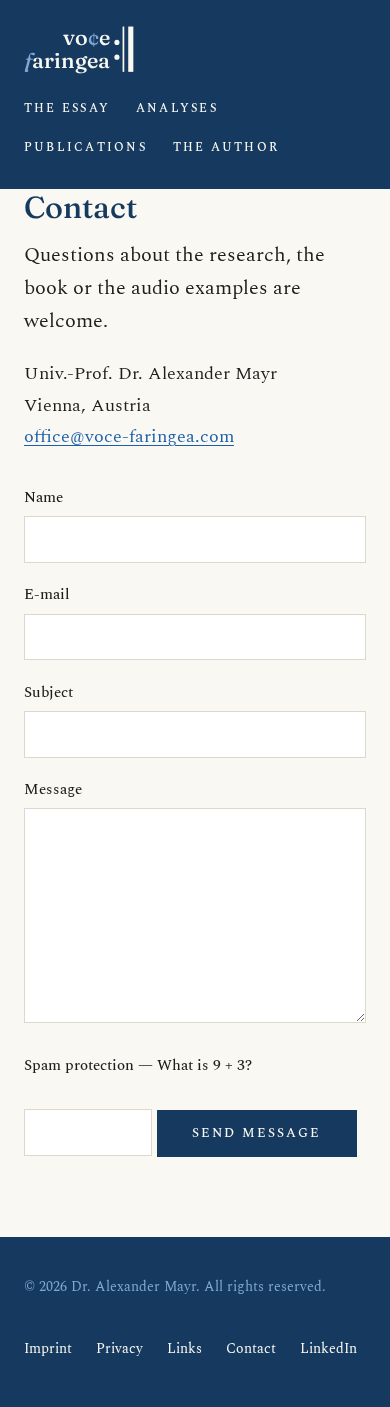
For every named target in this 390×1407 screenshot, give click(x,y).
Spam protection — (138, 1065)
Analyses (177, 108)
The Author (226, 147)
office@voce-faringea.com (129, 436)
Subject (48, 692)
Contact (251, 1349)
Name (43, 497)
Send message (256, 1133)
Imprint (48, 1349)
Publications (85, 147)
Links (184, 1349)
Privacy (119, 1349)
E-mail (47, 594)
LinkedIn (328, 1349)
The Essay (67, 108)
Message (53, 789)
